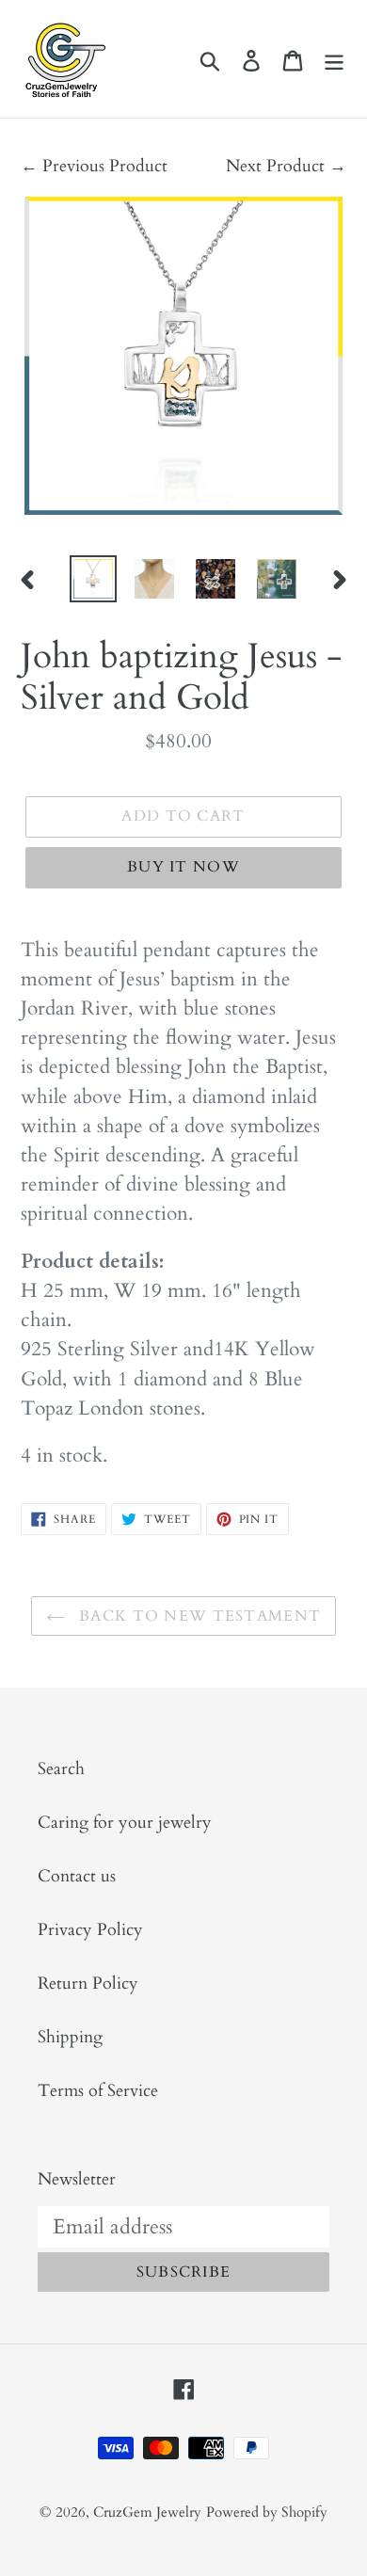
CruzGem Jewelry (147, 2512)
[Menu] (334, 59)
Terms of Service (98, 2091)
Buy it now (183, 867)
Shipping (70, 2037)
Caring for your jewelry (125, 1823)
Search (61, 1769)
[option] (94, 579)
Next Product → (286, 166)
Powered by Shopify (267, 2512)
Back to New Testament (198, 1616)
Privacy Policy (90, 1930)
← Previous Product (94, 166)
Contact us (77, 1876)
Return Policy (88, 1984)
